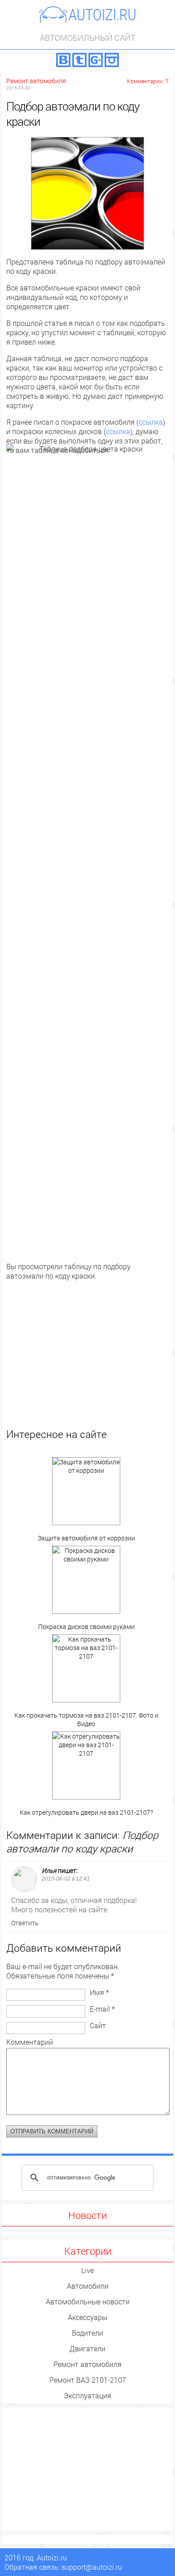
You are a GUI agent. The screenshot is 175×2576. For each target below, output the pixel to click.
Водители (87, 2333)
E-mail (102, 2009)
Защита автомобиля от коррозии (86, 1538)
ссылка (151, 422)
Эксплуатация (87, 2395)
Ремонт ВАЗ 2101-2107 (88, 2380)
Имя (99, 1992)
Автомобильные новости (88, 2301)
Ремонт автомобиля (36, 81)
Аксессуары (87, 2317)
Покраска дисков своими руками (86, 1627)
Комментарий (30, 2042)
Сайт (98, 2025)
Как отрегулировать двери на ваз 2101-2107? (86, 1812)
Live (87, 2270)
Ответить (25, 1923)
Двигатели (87, 2348)
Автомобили (88, 2286)
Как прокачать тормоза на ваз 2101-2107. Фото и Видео (86, 1719)
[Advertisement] (87, 1365)
